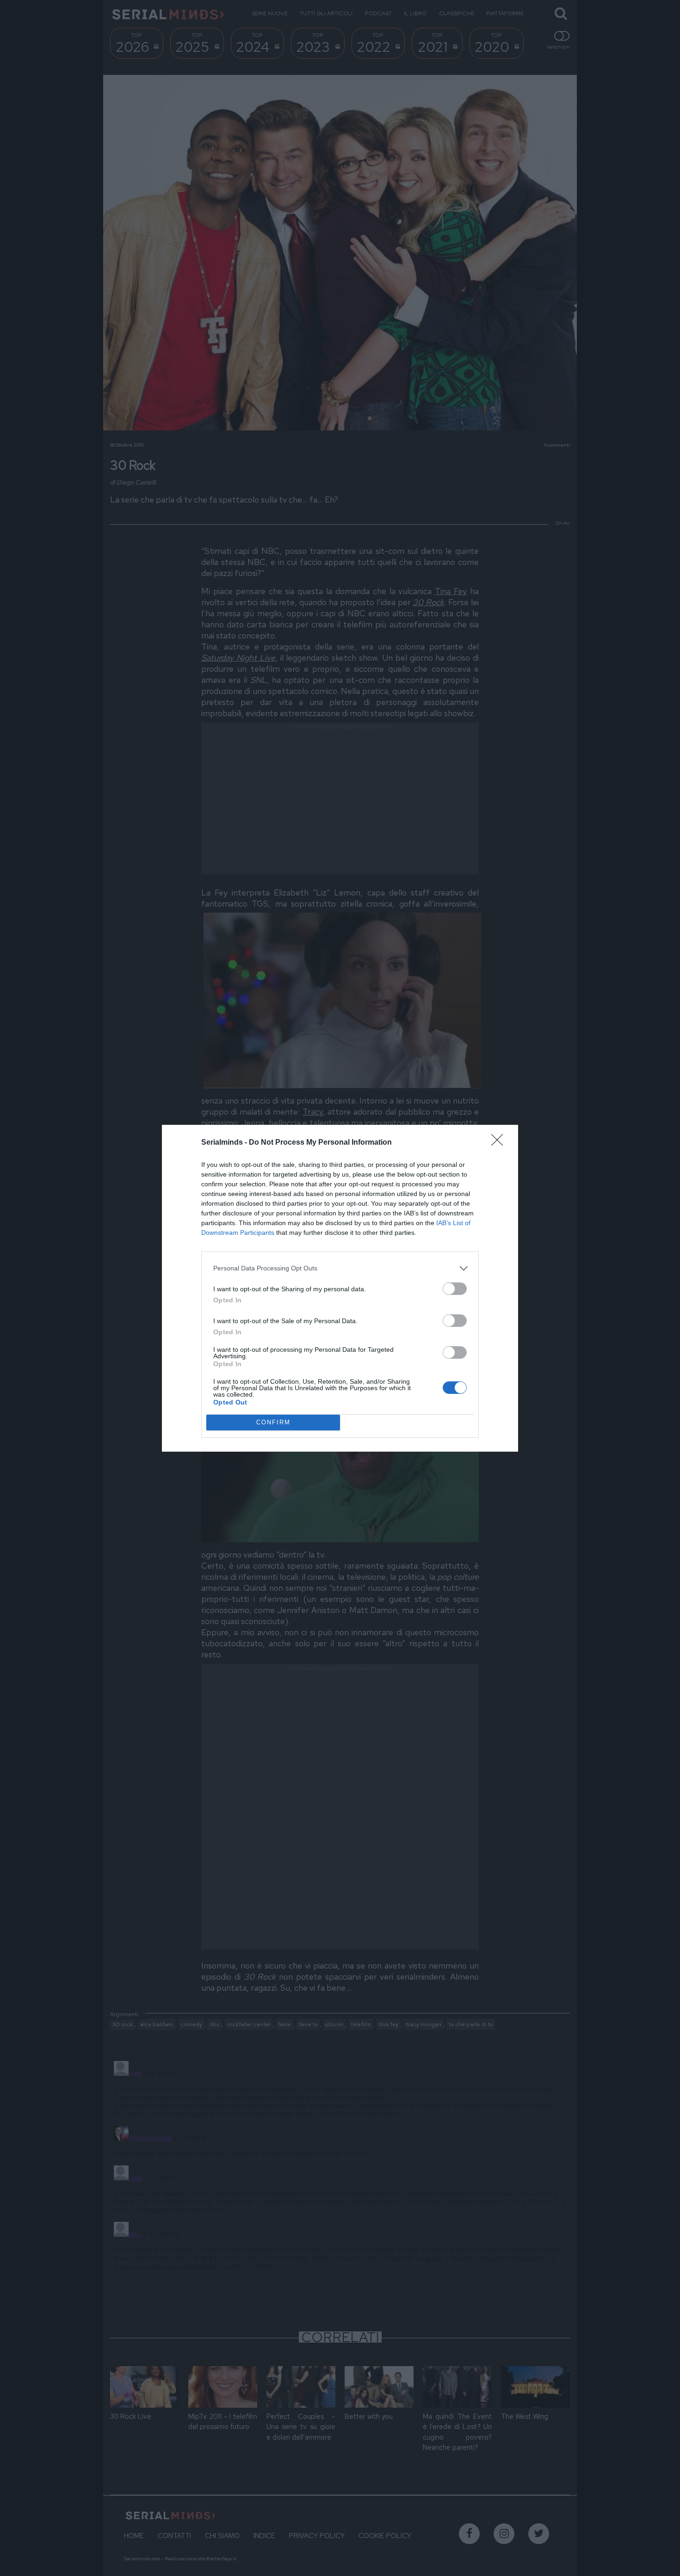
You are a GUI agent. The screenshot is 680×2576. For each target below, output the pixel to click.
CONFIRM (273, 1422)
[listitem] (340, 1268)
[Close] (500, 1143)
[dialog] (340, 1288)
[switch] (455, 1289)
